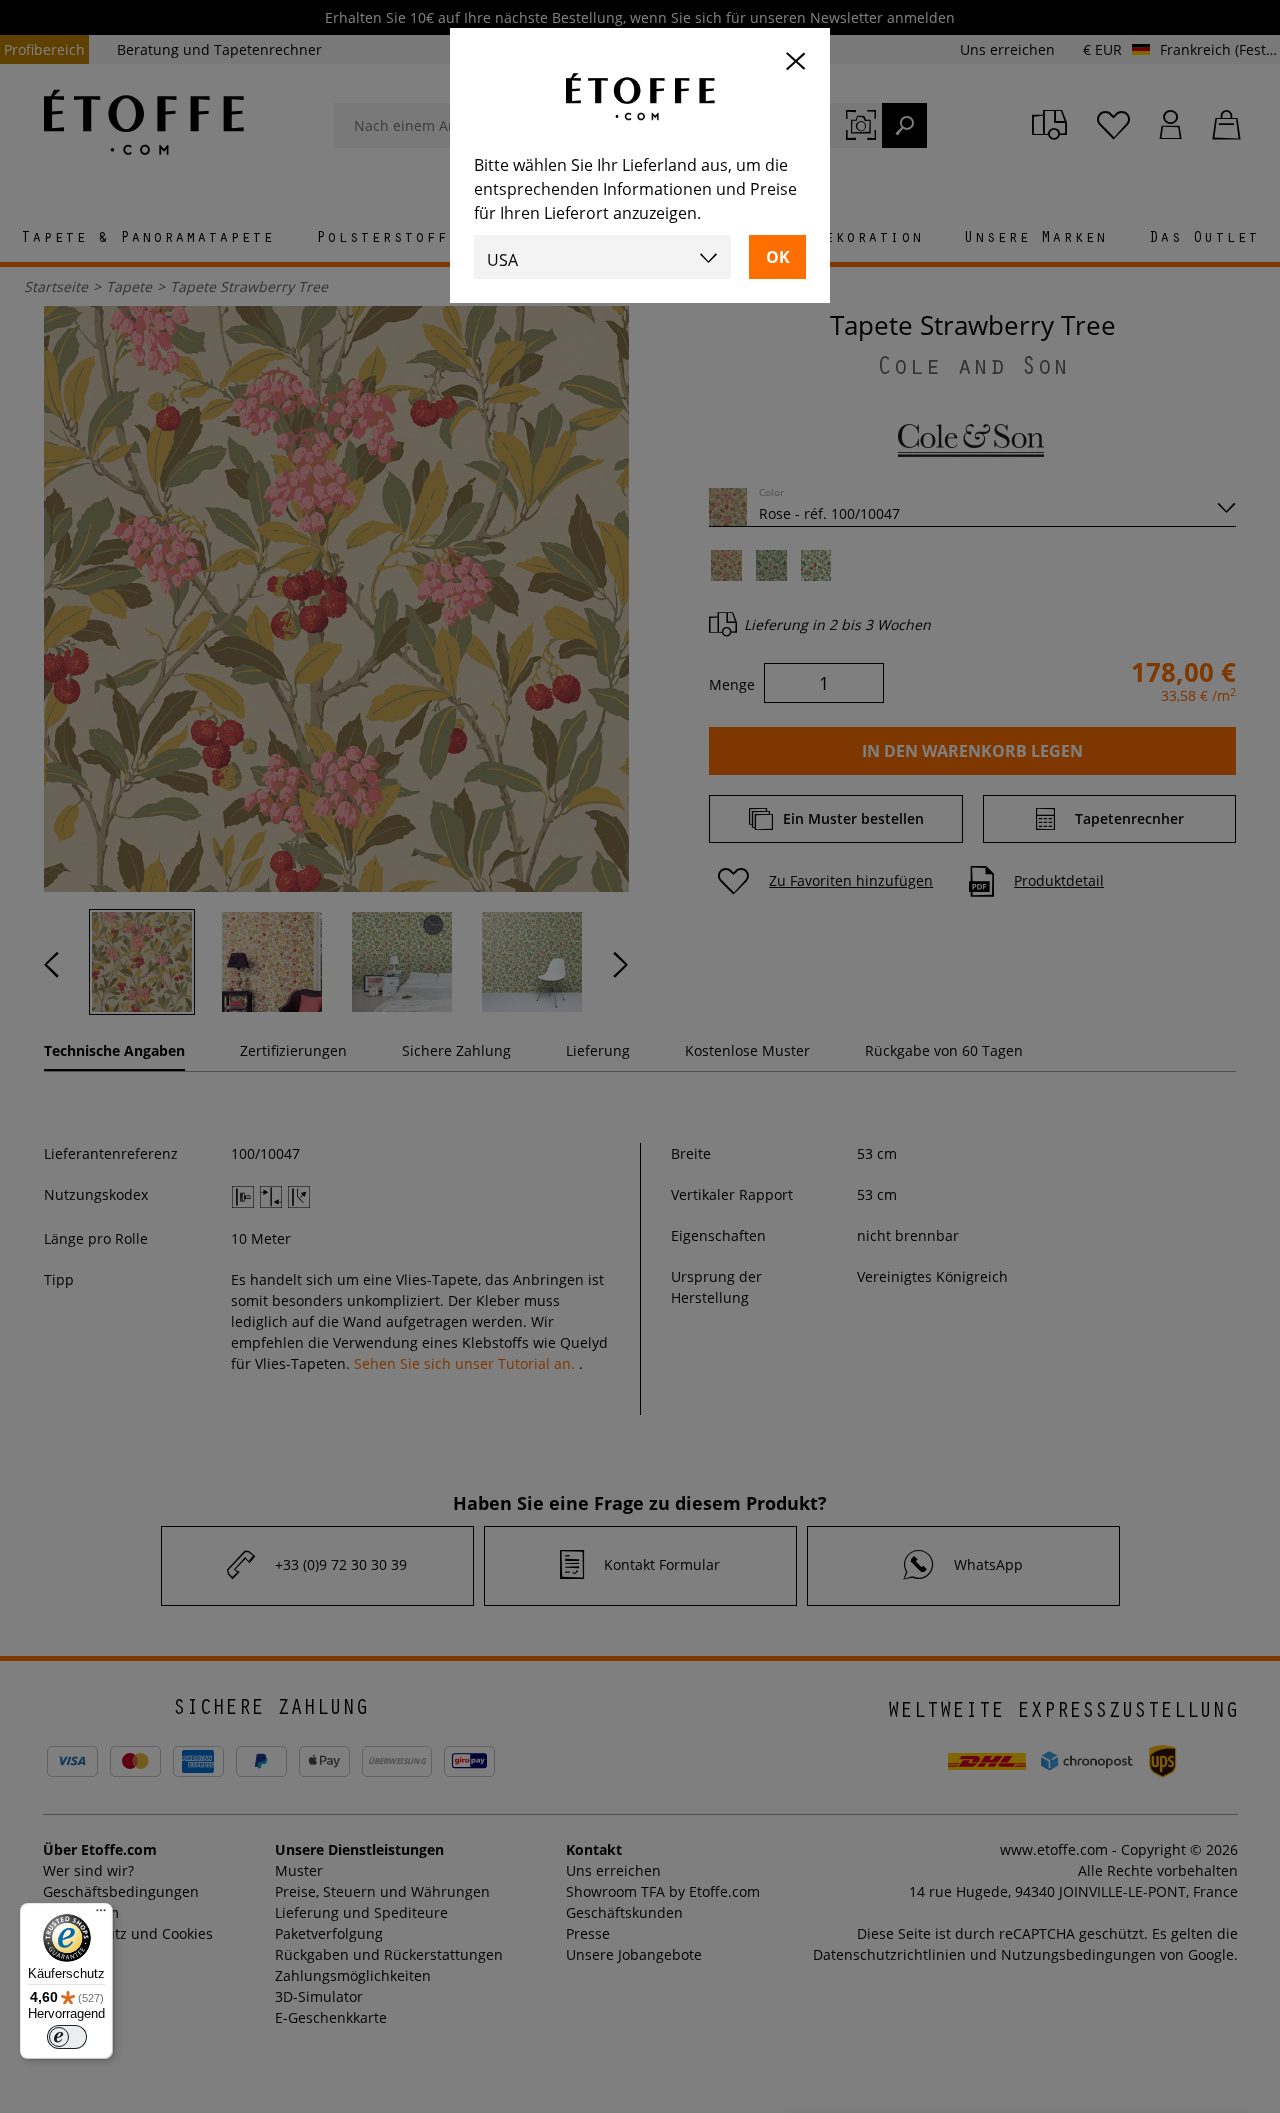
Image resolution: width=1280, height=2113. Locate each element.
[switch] (67, 2037)
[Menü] (101, 1915)
